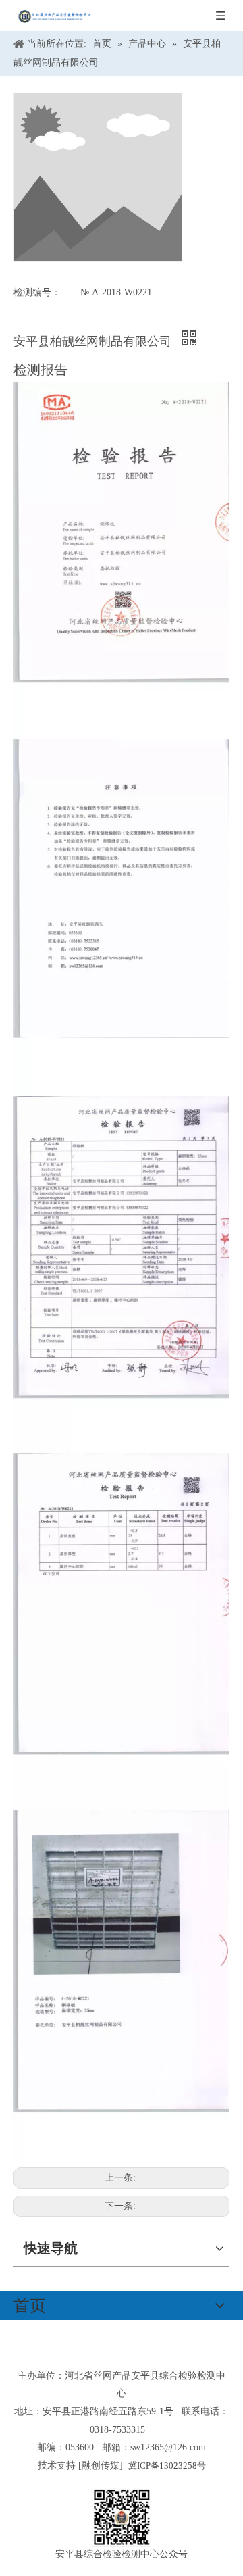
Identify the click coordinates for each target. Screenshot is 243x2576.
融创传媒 (101, 2466)
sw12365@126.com (168, 2447)
